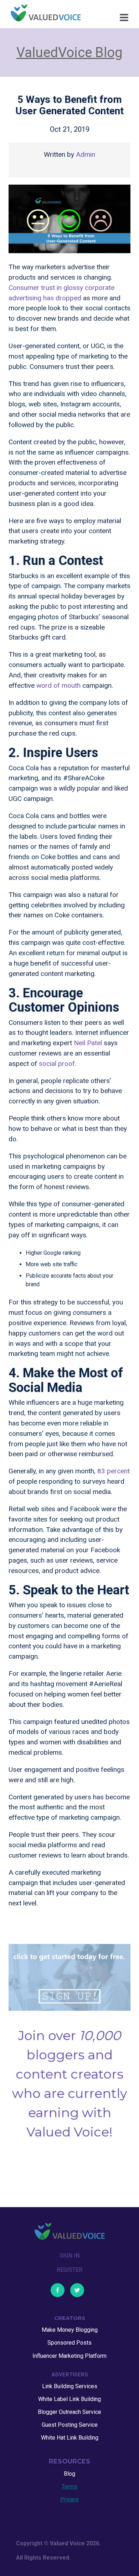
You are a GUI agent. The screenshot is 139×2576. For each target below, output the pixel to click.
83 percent (114, 1471)
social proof (57, 1064)
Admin (86, 154)
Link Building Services (70, 2386)
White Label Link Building (69, 2399)
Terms (69, 2487)
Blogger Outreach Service (69, 2412)
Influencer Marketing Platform (69, 2356)
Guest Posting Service (70, 2425)
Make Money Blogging (70, 2330)
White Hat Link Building (70, 2438)
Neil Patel (88, 1043)
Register (69, 2270)
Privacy (69, 2499)
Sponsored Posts (69, 2343)
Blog (69, 2474)
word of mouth (58, 685)
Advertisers (70, 2375)
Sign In (69, 2256)
